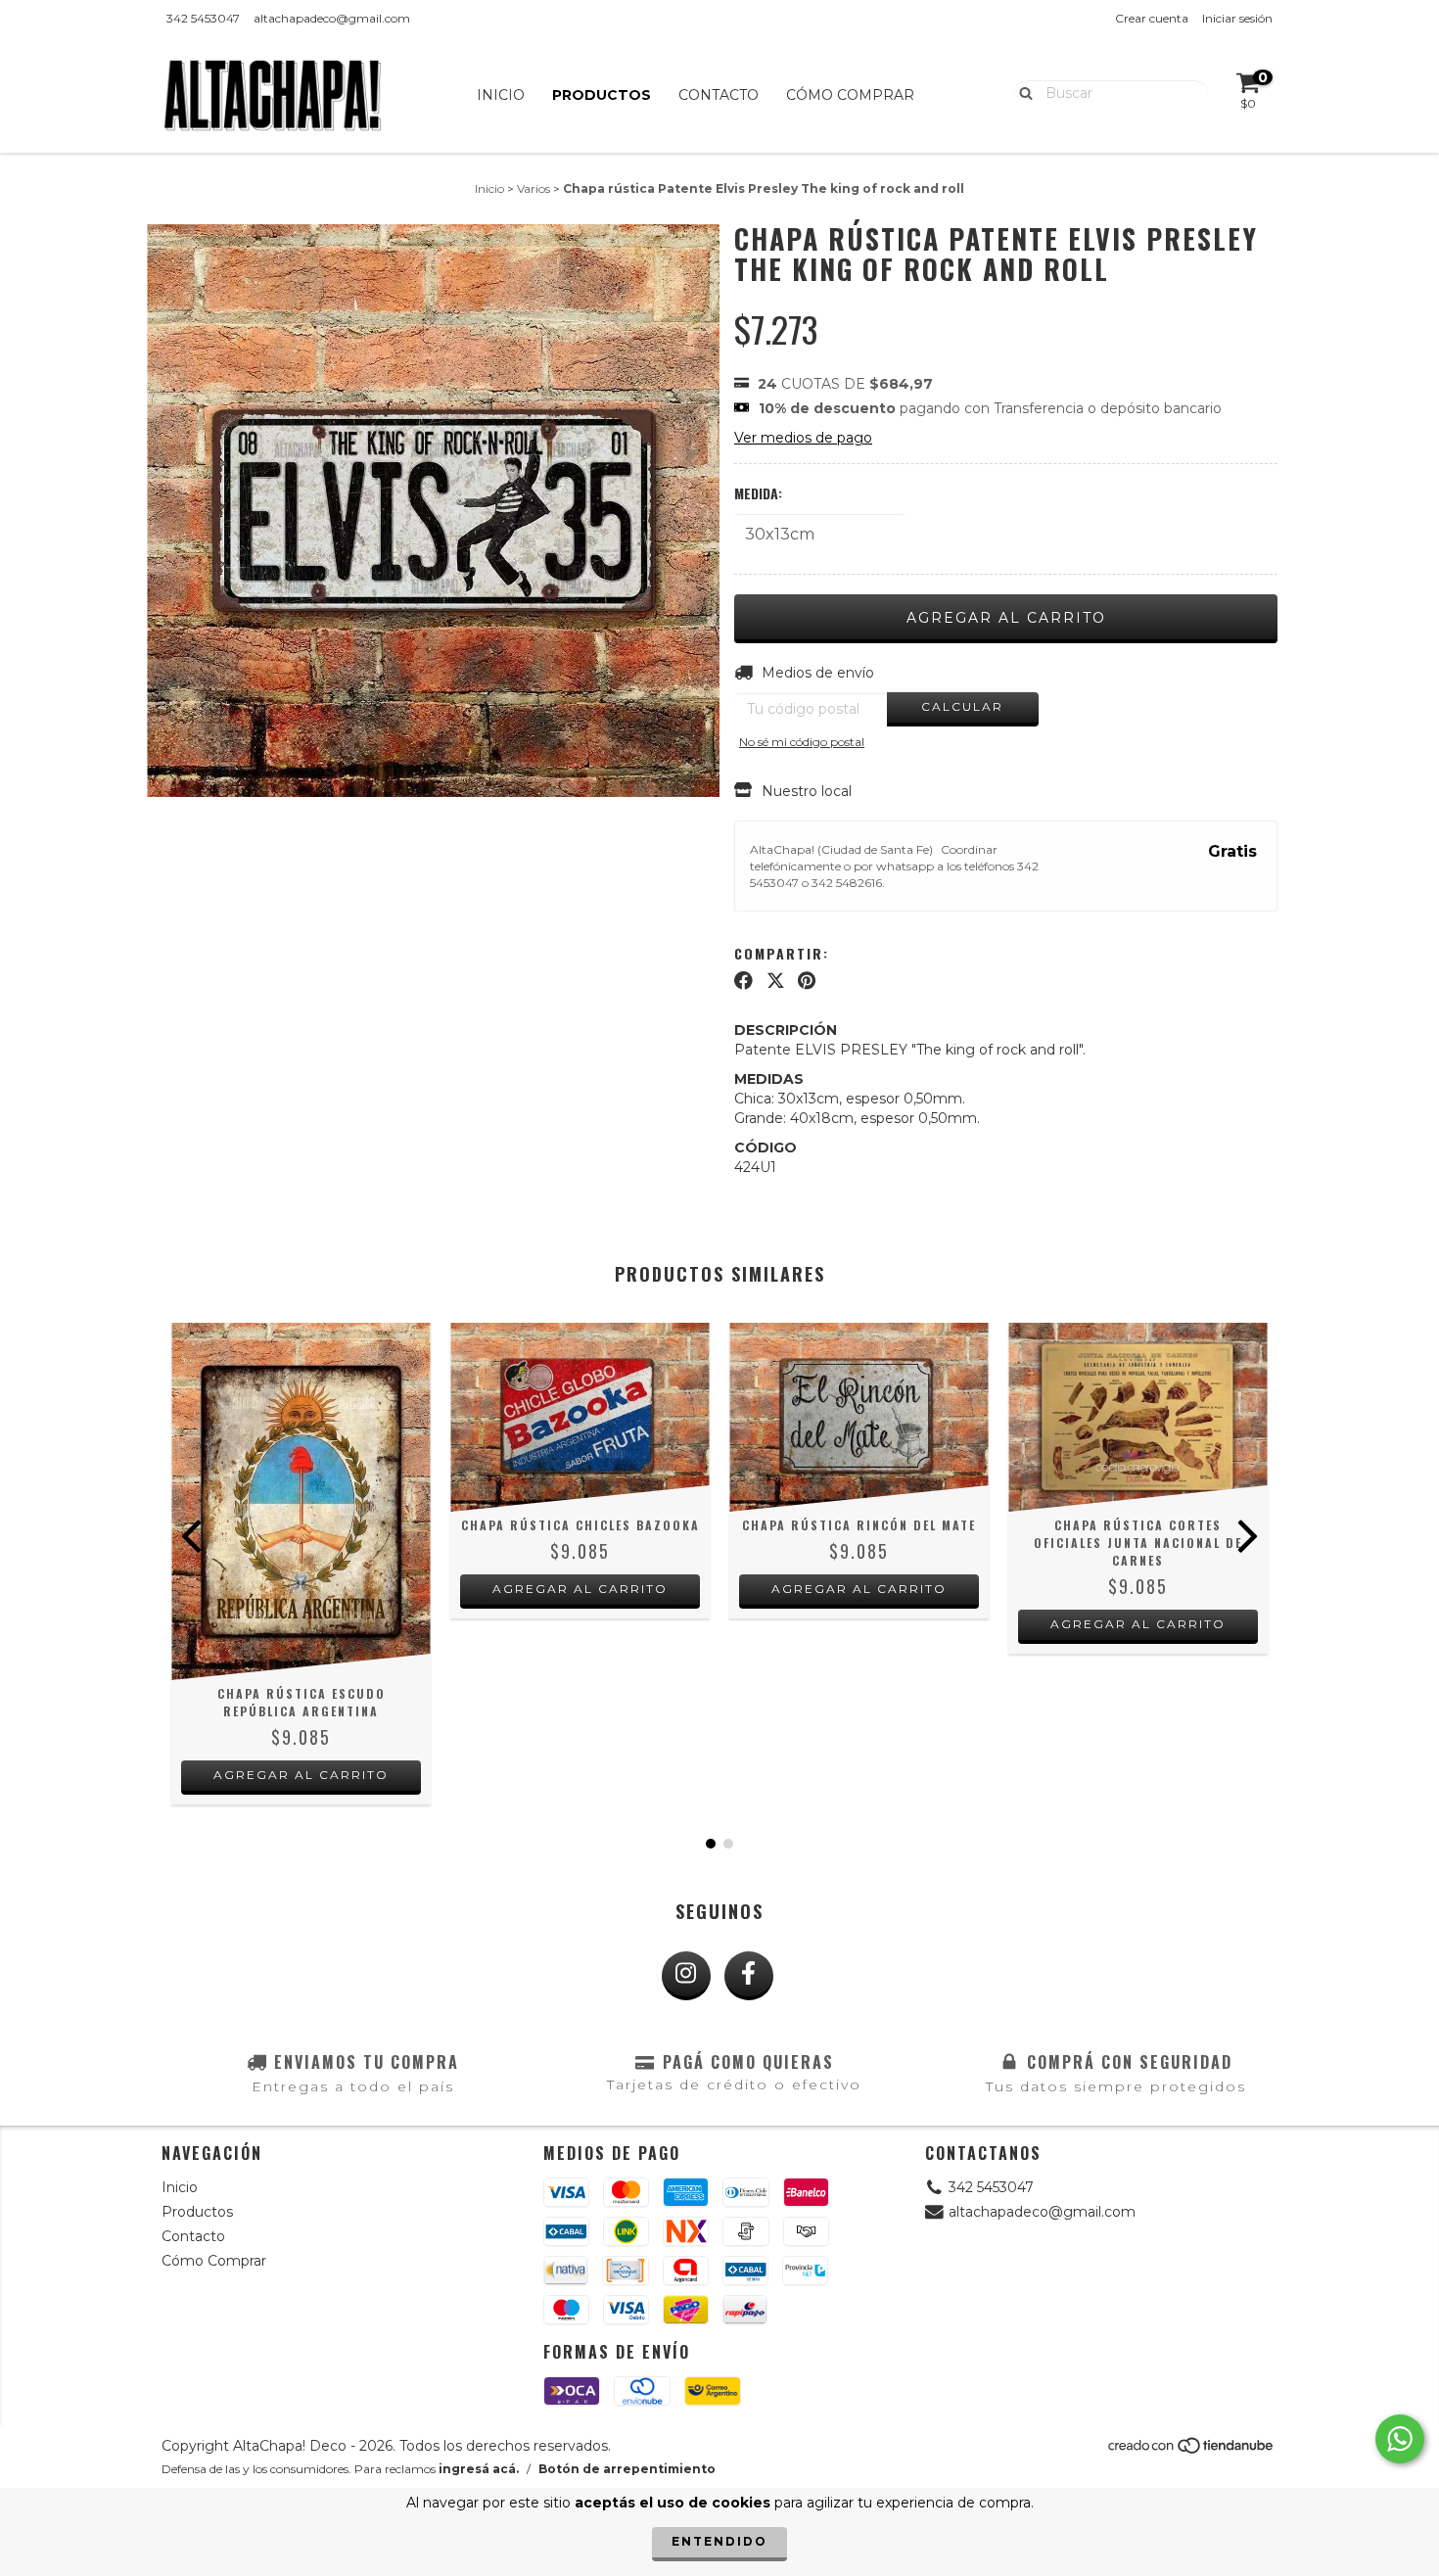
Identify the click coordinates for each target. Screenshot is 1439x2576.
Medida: (758, 493)
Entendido (719, 2541)
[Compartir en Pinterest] (807, 981)
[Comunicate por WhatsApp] (1400, 2439)
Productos (602, 95)
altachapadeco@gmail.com (332, 18)
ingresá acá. (479, 2469)
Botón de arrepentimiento (627, 2469)
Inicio (501, 95)
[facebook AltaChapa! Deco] (749, 1976)
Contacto (719, 95)
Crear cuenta (1152, 18)
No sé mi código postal (802, 742)
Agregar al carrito (301, 1775)
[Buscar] (1021, 92)
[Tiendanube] (1192, 2450)
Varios (534, 188)
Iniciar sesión (1237, 18)
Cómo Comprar (850, 95)
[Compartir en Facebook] (743, 981)
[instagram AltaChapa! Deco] (686, 1976)
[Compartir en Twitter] (776, 981)
